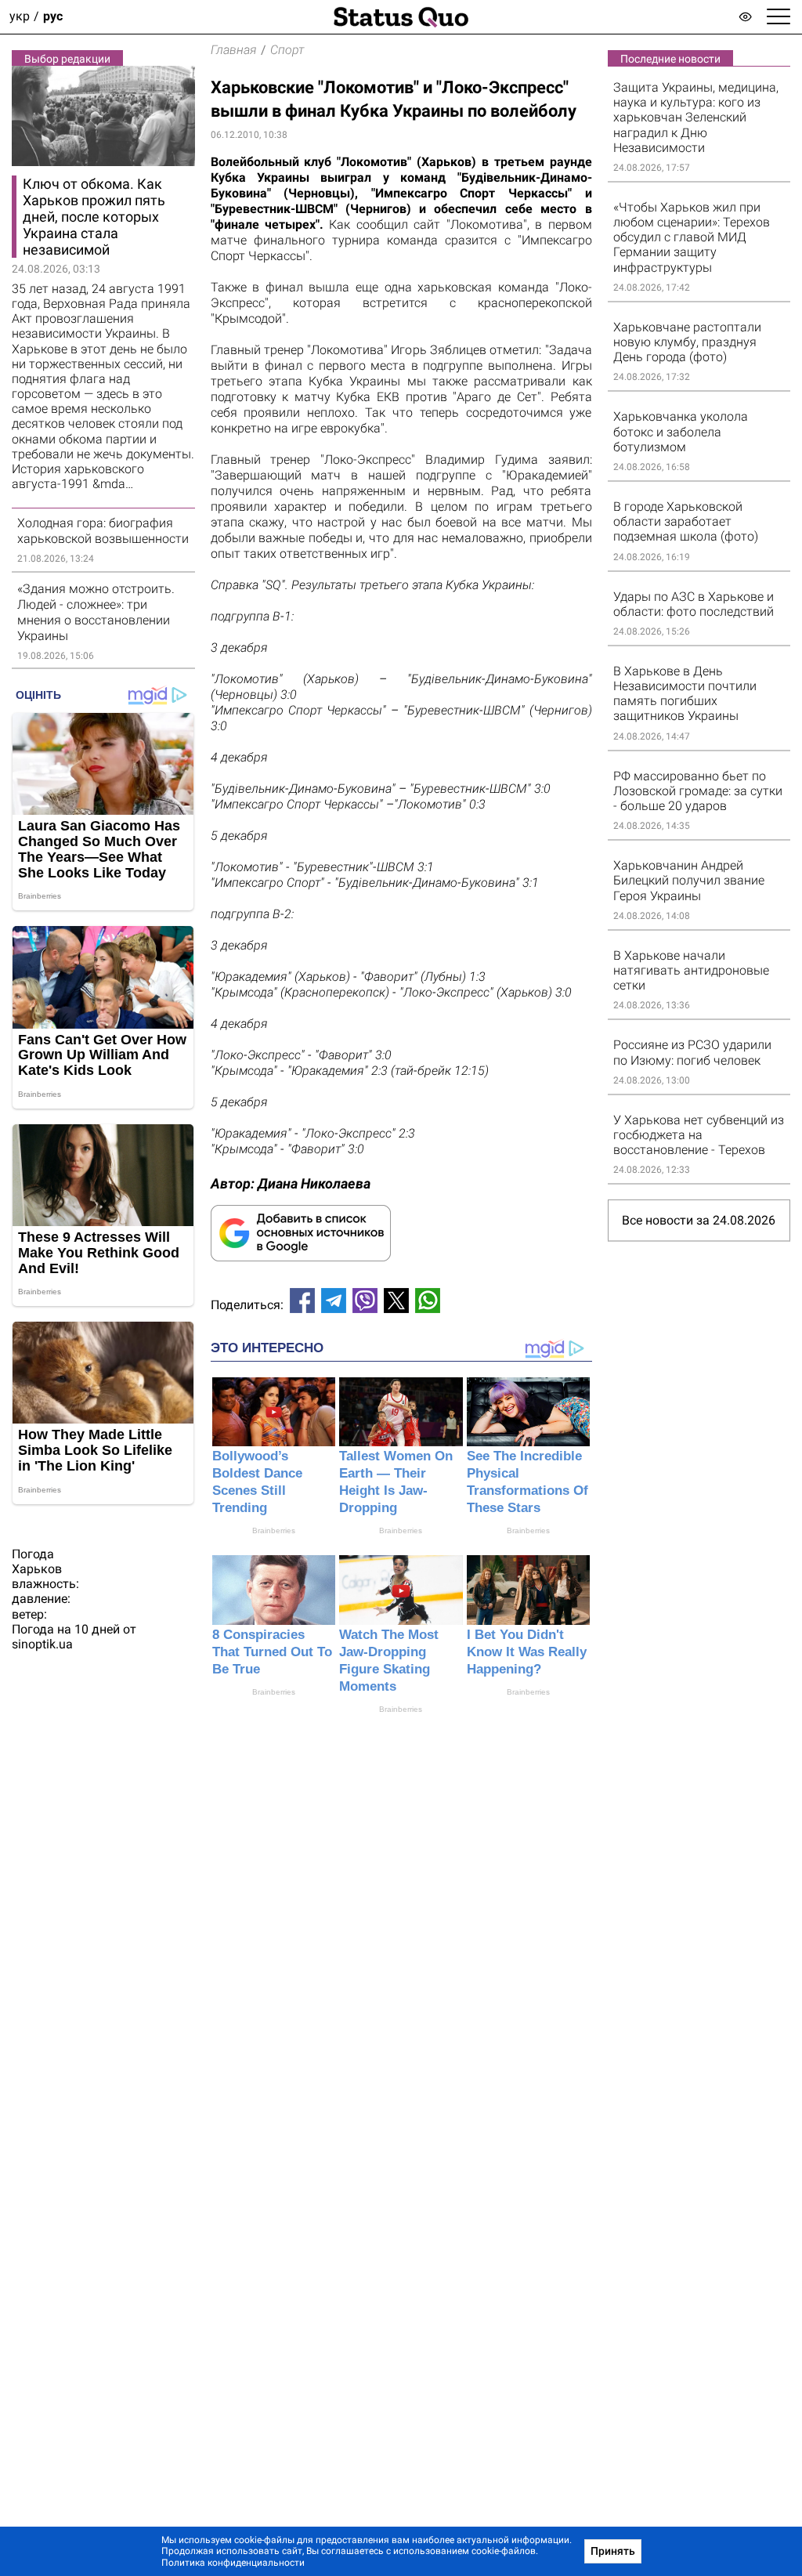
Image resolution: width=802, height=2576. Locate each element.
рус (53, 17)
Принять (613, 2551)
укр (20, 17)
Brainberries (274, 1530)
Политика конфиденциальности (233, 2563)
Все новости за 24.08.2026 (699, 1220)
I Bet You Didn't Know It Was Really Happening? (527, 1652)
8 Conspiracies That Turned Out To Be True (272, 1652)
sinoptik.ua (42, 1644)
